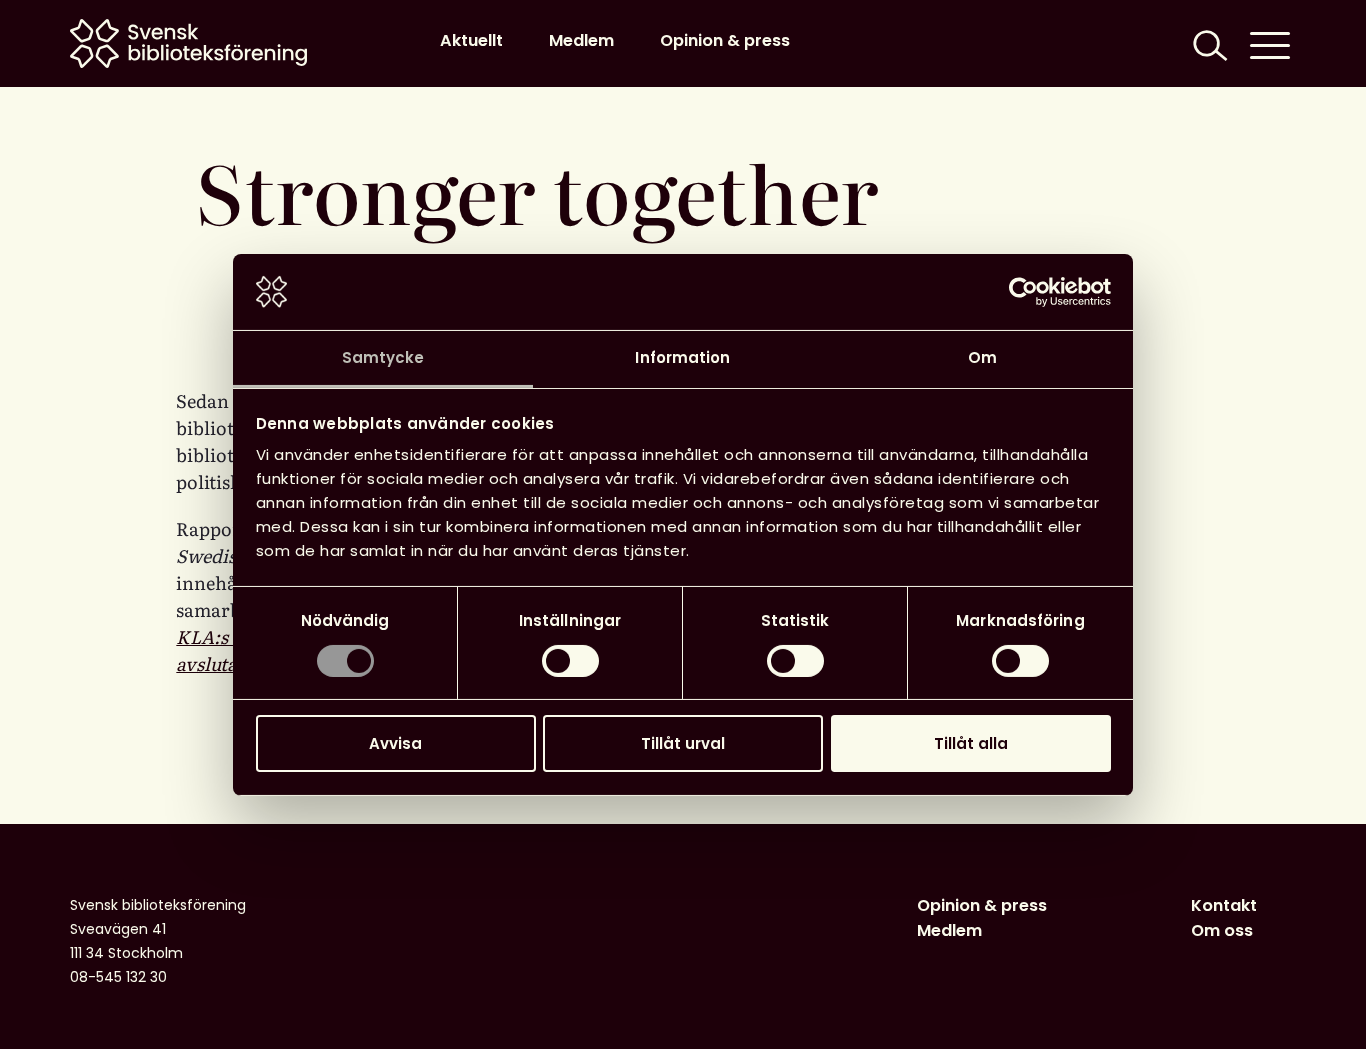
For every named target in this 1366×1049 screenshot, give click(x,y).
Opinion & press (725, 40)
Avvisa (395, 743)
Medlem (581, 40)
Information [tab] (682, 357)
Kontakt (1224, 905)
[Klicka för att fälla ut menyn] (1270, 43)
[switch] (570, 661)
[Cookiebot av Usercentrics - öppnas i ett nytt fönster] (1023, 292)
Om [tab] (982, 357)
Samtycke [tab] (383, 357)
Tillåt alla (971, 743)
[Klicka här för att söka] (1208, 43)
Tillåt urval (683, 743)
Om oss (1222, 930)
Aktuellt (471, 40)
